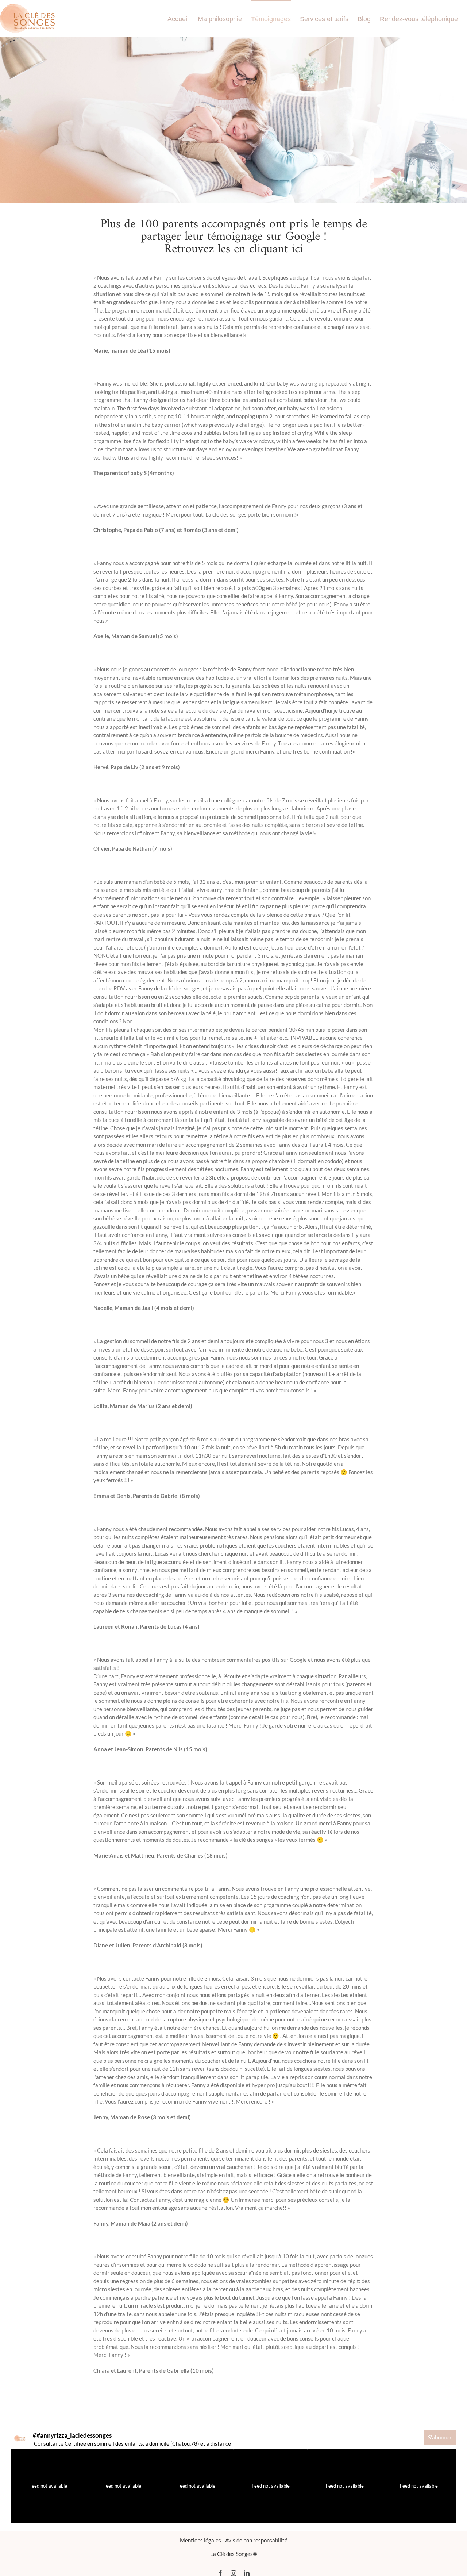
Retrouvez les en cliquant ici (234, 249)
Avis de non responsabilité (256, 2540)
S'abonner (440, 2437)
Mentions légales (200, 2540)
